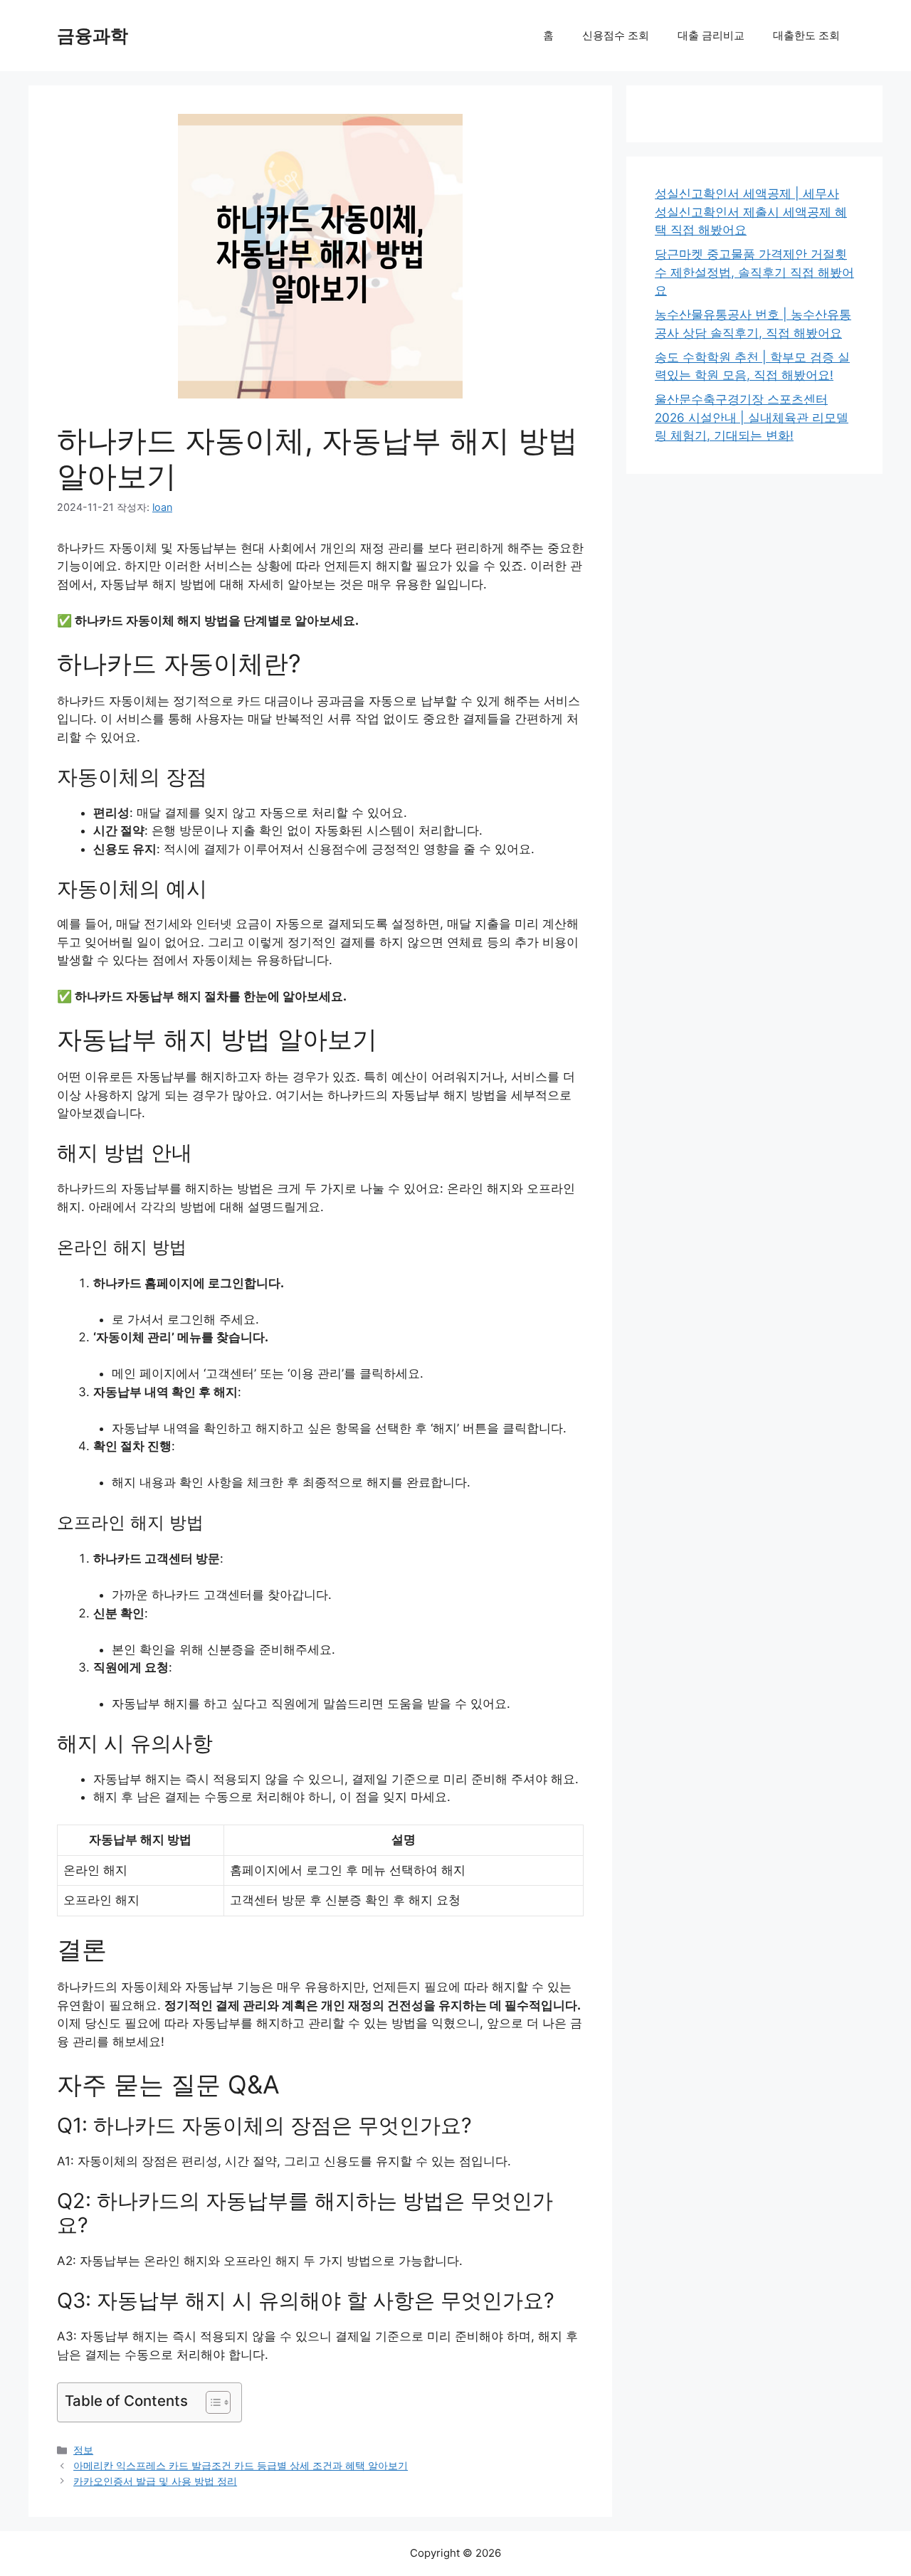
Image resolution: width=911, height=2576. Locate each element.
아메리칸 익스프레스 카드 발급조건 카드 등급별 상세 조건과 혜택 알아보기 (241, 2465)
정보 (83, 2450)
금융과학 (93, 36)
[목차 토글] (211, 2402)
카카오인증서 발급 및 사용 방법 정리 (155, 2481)
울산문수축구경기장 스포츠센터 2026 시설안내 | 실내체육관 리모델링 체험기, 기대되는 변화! (752, 417)
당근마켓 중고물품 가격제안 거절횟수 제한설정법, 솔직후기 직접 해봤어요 (754, 272)
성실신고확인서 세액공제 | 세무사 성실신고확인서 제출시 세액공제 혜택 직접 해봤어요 (751, 212)
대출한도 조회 (806, 35)
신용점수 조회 (616, 35)
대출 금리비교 (711, 35)
